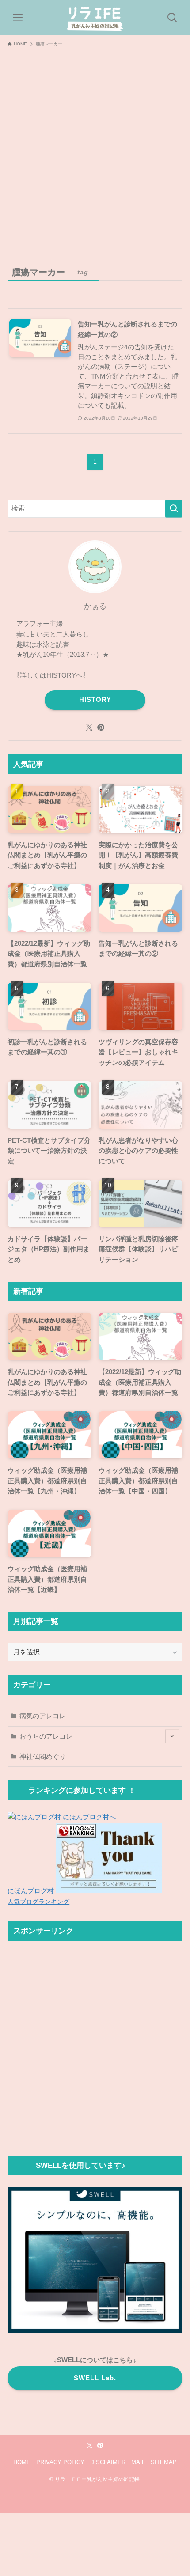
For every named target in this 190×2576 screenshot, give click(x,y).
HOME (22, 2462)
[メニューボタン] (18, 18)
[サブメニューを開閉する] (172, 1737)
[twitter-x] (89, 727)
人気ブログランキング (38, 1902)
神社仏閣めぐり (43, 1756)
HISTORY (95, 700)
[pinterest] (101, 727)
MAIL (138, 2462)
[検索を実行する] (174, 509)
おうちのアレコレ (46, 1736)
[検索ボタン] (172, 18)
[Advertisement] (95, 151)
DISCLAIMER (108, 2462)
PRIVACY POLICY (60, 2462)
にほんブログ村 (31, 1891)
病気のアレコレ (43, 1716)
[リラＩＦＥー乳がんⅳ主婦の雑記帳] (95, 18)
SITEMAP (164, 2462)
